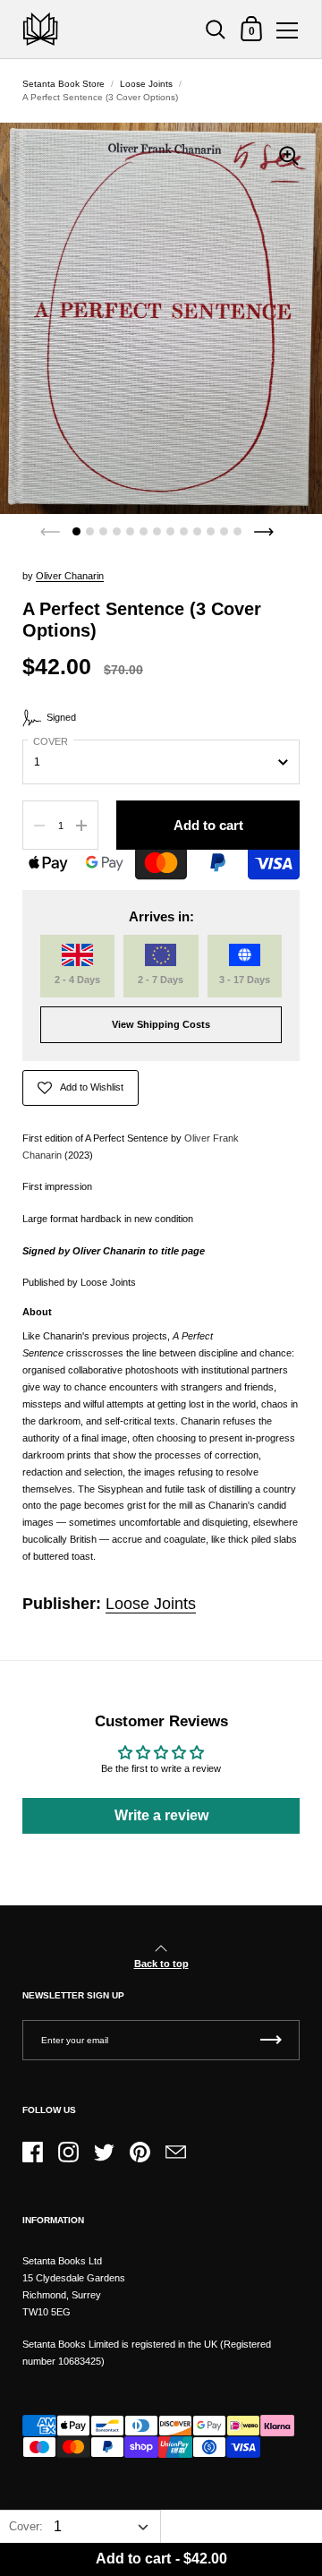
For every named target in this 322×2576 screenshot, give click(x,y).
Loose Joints (146, 84)
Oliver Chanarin (70, 576)
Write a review (161, 1815)
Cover (51, 741)
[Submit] (271, 2040)
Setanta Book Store (64, 84)
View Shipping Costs (161, 1024)
